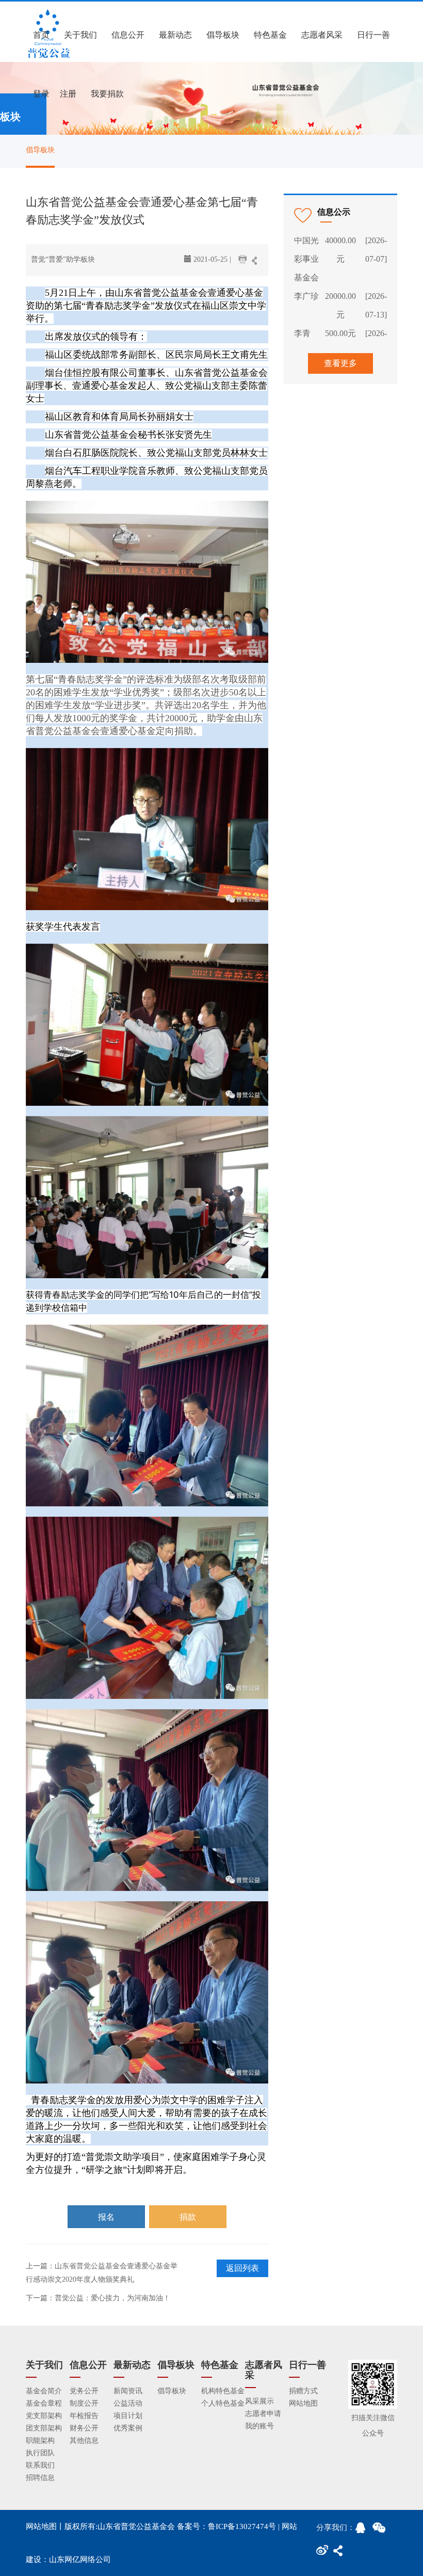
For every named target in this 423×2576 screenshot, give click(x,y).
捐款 (188, 2217)
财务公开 (84, 2428)
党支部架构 (44, 2416)
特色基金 (270, 35)
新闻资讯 (128, 2391)
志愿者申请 (263, 2414)
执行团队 (40, 2453)
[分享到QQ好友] (364, 2531)
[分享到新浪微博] (324, 2553)
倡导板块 (223, 35)
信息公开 (128, 35)
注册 (68, 94)
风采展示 (259, 2401)
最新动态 (175, 35)
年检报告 (84, 2416)
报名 (106, 2217)
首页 (41, 35)
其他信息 (84, 2440)
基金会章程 (44, 2403)
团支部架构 (44, 2428)
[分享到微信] (381, 2531)
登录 (41, 94)
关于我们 (80, 35)
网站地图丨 (45, 2526)
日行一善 (373, 35)
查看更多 (340, 363)
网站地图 (303, 2403)
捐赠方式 (303, 2391)
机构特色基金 (223, 2391)
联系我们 (40, 2465)
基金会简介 (44, 2391)
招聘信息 (40, 2478)
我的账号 (259, 2426)
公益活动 (128, 2403)
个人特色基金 (223, 2403)
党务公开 (84, 2391)
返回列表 (242, 2268)
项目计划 (128, 2416)
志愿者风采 (322, 35)
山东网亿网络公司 (80, 2559)
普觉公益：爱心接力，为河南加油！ (112, 2298)
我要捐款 (107, 94)
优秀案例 (128, 2428)
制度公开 (84, 2403)
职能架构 (40, 2440)
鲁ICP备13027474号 (242, 2526)
